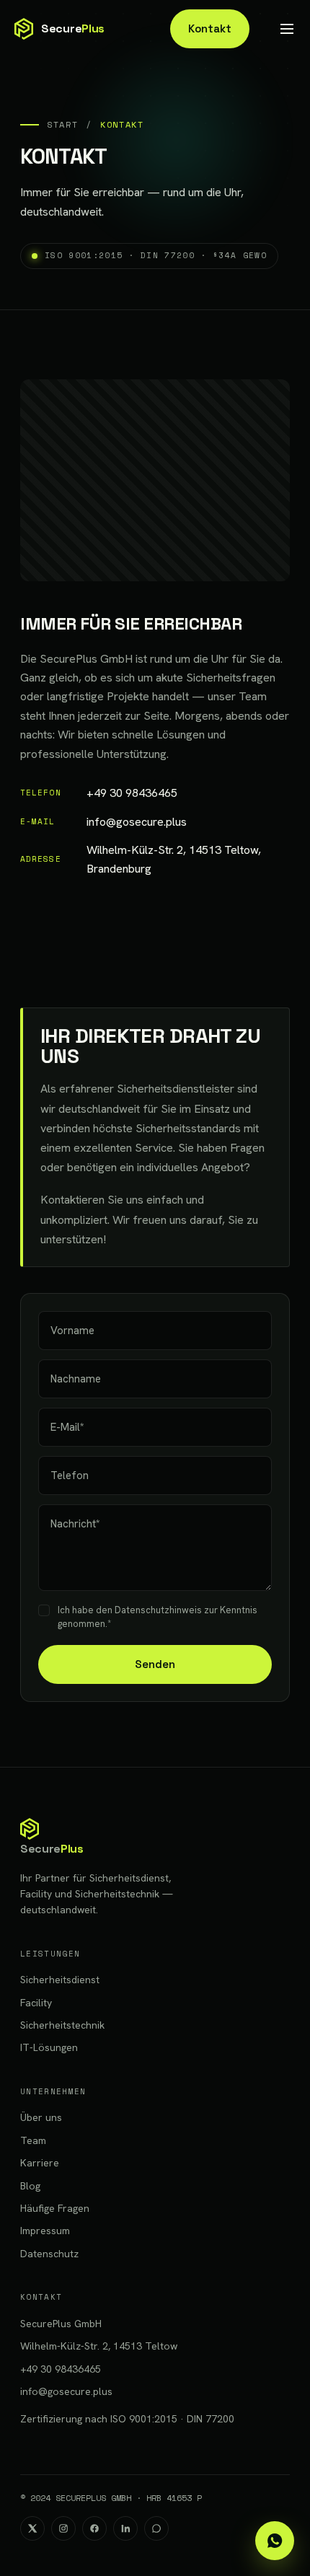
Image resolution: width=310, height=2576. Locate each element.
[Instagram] (63, 2528)
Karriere (40, 2163)
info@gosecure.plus (103, 822)
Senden (155, 1664)
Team (33, 2140)
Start (62, 124)
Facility (36, 2003)
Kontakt (210, 28)
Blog (30, 2186)
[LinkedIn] (125, 2528)
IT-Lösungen (49, 2047)
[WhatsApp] (156, 2528)
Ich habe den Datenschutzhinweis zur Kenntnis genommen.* (158, 1617)
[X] (32, 2528)
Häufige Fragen (55, 2208)
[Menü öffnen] (287, 29)
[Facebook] (94, 2528)
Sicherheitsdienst (60, 1980)
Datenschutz (49, 2254)
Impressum (45, 2231)
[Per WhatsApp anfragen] (275, 2541)
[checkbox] (44, 1610)
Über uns (41, 2117)
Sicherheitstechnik (62, 2025)
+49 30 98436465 (99, 793)
